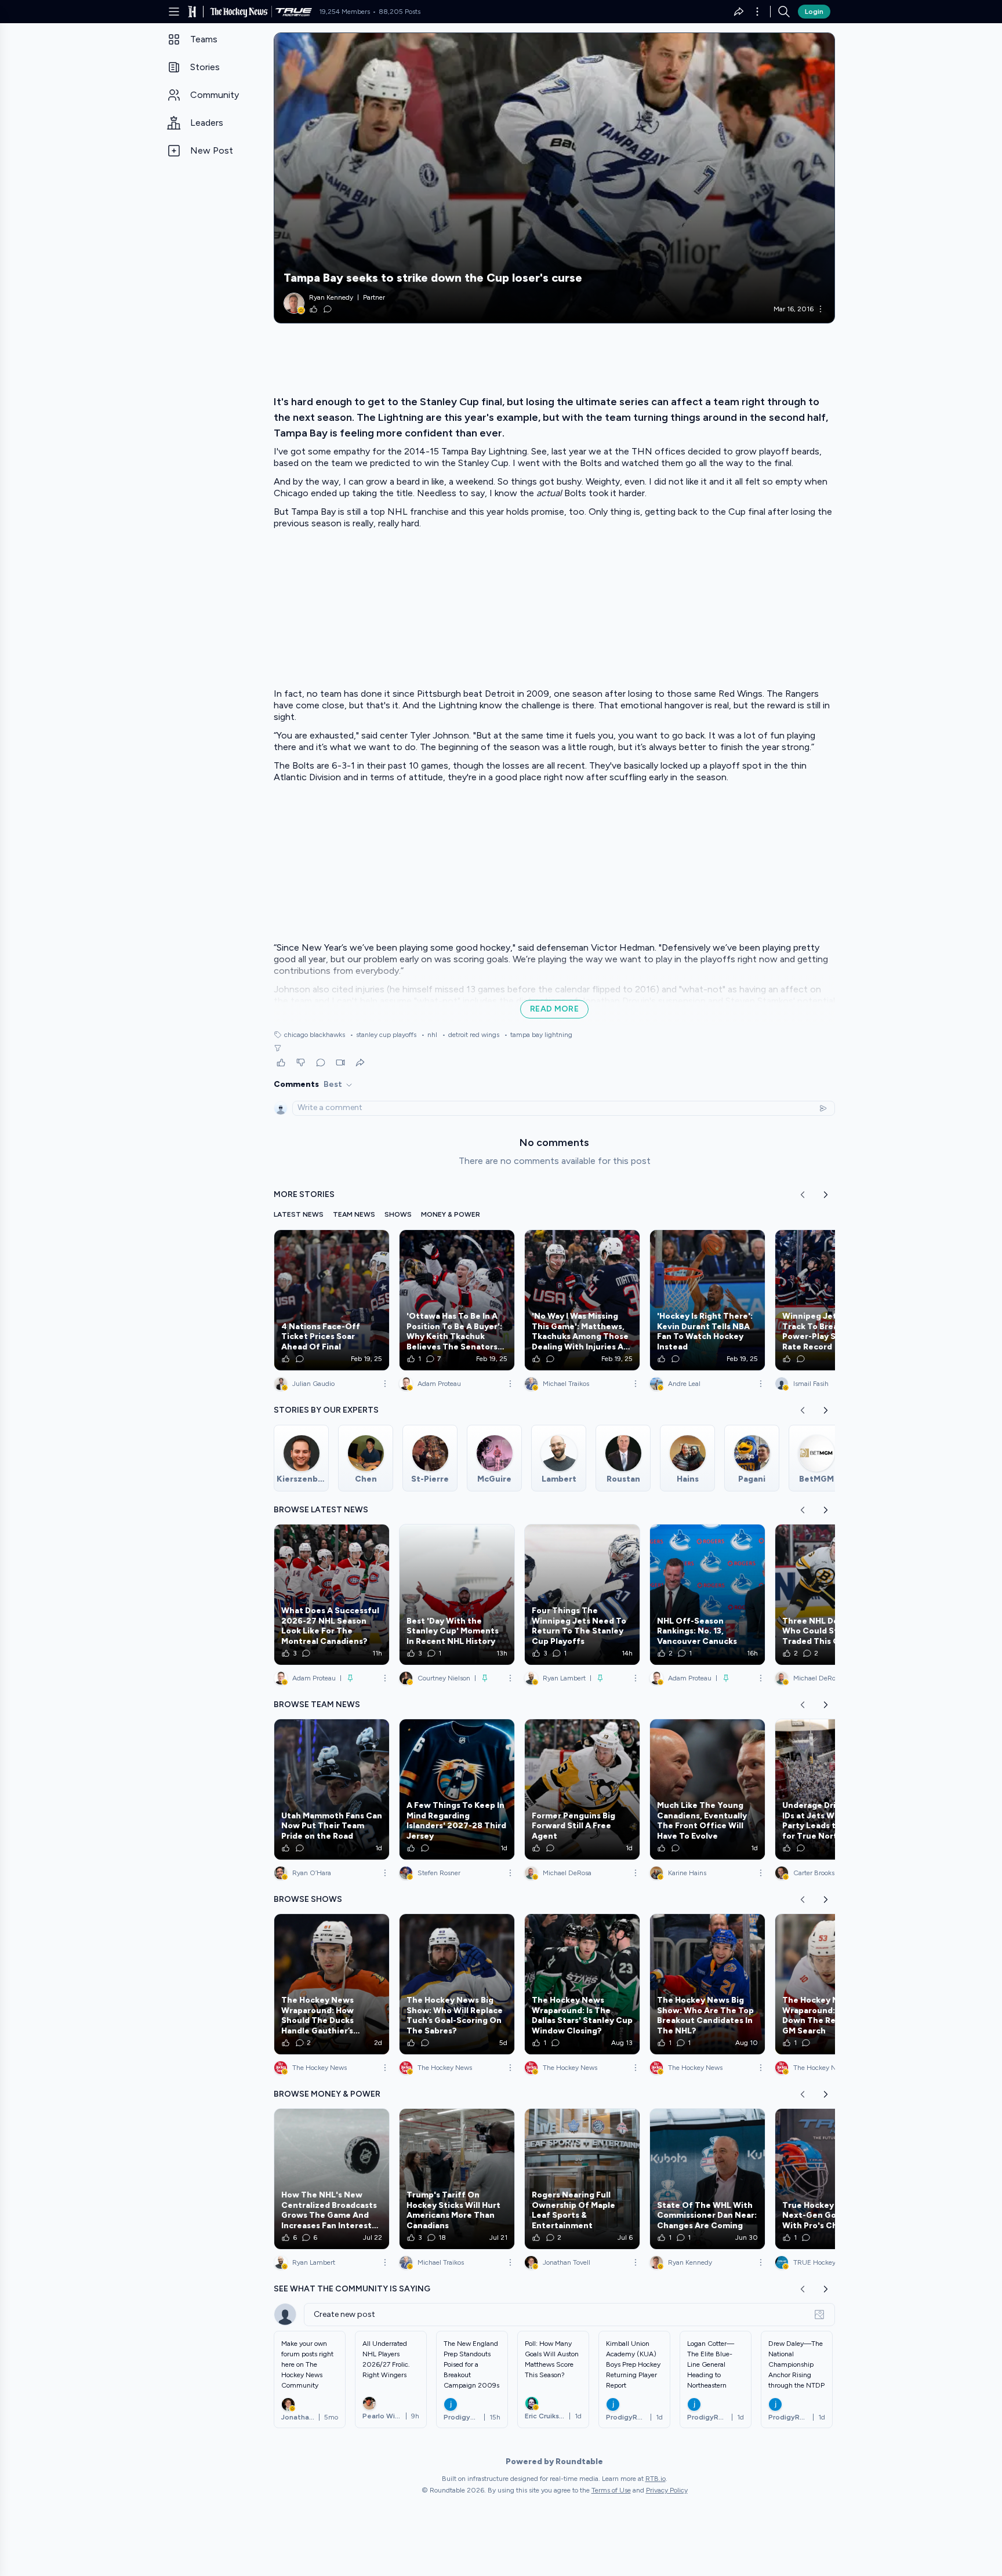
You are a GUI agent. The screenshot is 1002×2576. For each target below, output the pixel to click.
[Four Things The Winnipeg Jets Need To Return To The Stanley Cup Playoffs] (582, 1595)
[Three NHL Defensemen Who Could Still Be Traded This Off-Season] (833, 1595)
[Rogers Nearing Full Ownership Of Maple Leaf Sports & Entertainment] (582, 2179)
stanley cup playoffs (383, 1035)
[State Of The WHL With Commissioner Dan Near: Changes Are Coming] (707, 2179)
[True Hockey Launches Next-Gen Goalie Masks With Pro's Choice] (833, 2179)
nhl (429, 1035)
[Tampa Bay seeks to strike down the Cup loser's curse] (554, 178)
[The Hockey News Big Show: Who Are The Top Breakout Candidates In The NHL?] (707, 1984)
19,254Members (344, 12)
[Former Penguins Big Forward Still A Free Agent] (582, 1789)
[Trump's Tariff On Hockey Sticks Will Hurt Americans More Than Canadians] (457, 2179)
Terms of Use (611, 2490)
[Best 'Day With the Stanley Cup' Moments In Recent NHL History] (457, 1595)
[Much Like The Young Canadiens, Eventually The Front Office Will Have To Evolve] (707, 1789)
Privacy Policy (667, 2490)
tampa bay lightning (538, 1035)
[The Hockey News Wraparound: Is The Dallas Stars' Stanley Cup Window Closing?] (582, 1984)
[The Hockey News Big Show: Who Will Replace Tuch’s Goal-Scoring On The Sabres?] (457, 1984)
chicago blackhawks (315, 1035)
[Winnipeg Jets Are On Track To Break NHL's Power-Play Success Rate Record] (833, 1300)
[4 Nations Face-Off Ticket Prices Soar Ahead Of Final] (332, 1300)
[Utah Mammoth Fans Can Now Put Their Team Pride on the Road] (332, 1789)
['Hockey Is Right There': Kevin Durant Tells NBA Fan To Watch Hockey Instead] (707, 1300)
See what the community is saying (352, 2289)
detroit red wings (471, 1035)
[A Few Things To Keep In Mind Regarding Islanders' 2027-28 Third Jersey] (457, 1789)
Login (814, 12)
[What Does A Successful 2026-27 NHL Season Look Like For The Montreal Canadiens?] (332, 1595)
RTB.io (656, 2479)
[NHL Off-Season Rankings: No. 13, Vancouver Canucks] (707, 1595)
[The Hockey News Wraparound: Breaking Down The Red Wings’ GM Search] (833, 1984)
